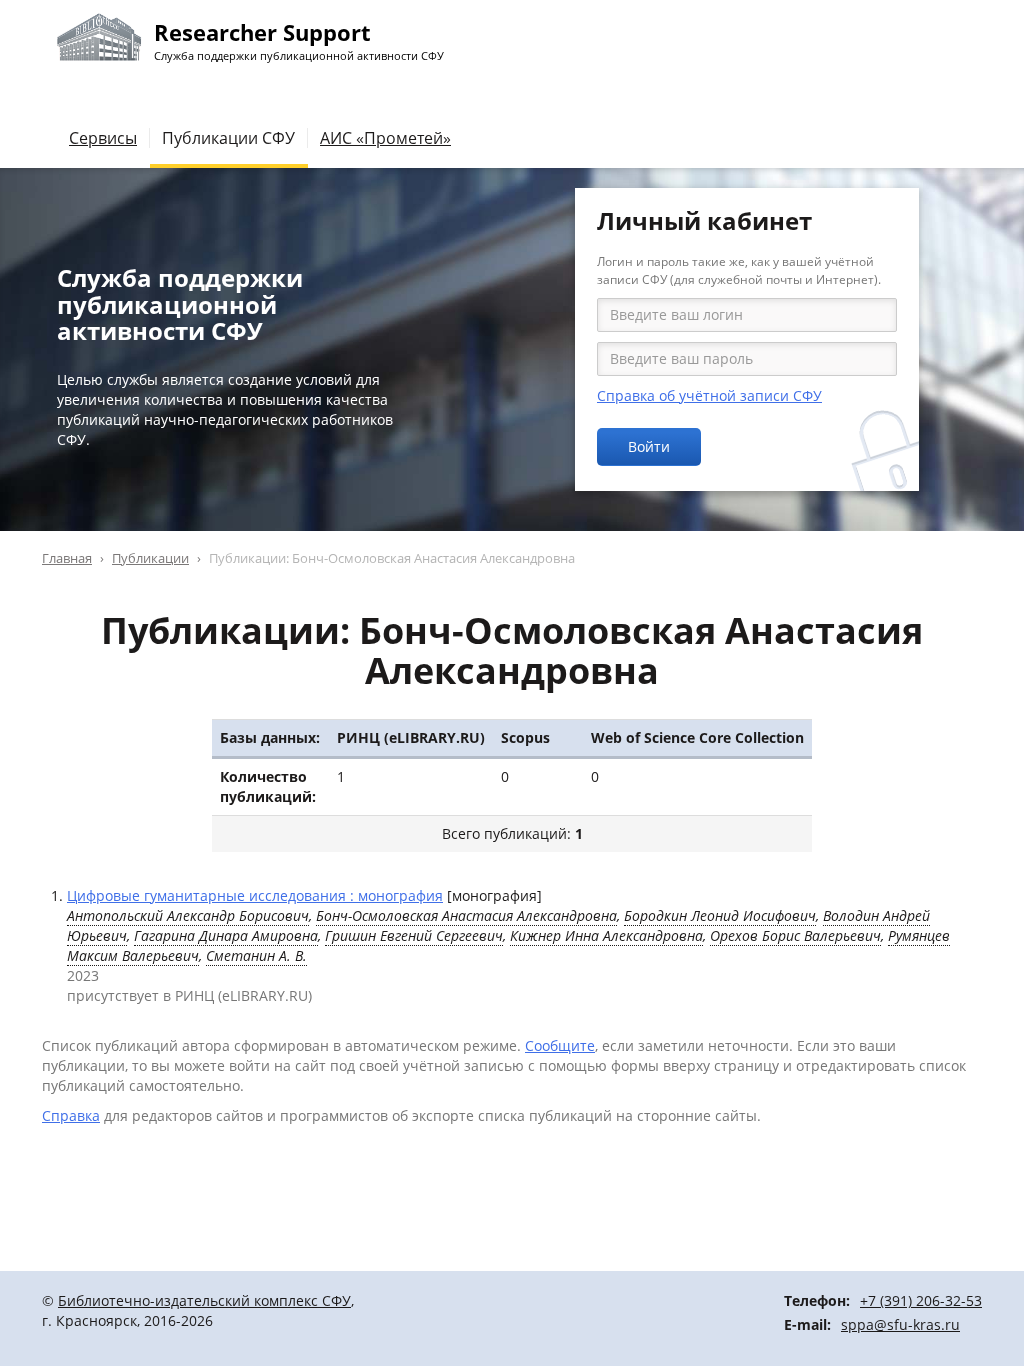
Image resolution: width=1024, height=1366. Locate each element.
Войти (649, 446)
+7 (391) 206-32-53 (921, 1300)
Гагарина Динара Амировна (226, 935)
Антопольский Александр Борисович (188, 915)
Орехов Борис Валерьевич (795, 935)
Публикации (150, 558)
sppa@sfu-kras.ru (900, 1324)
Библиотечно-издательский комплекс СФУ (204, 1300)
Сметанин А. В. (256, 955)
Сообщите (560, 1045)
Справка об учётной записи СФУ (709, 395)
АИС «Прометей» (385, 138)
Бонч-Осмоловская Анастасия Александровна (466, 915)
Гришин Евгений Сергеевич (414, 935)
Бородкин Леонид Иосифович (720, 915)
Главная (67, 558)
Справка (71, 1115)
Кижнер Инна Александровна (606, 935)
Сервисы (103, 138)
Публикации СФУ (228, 138)
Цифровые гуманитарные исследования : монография (255, 895)
